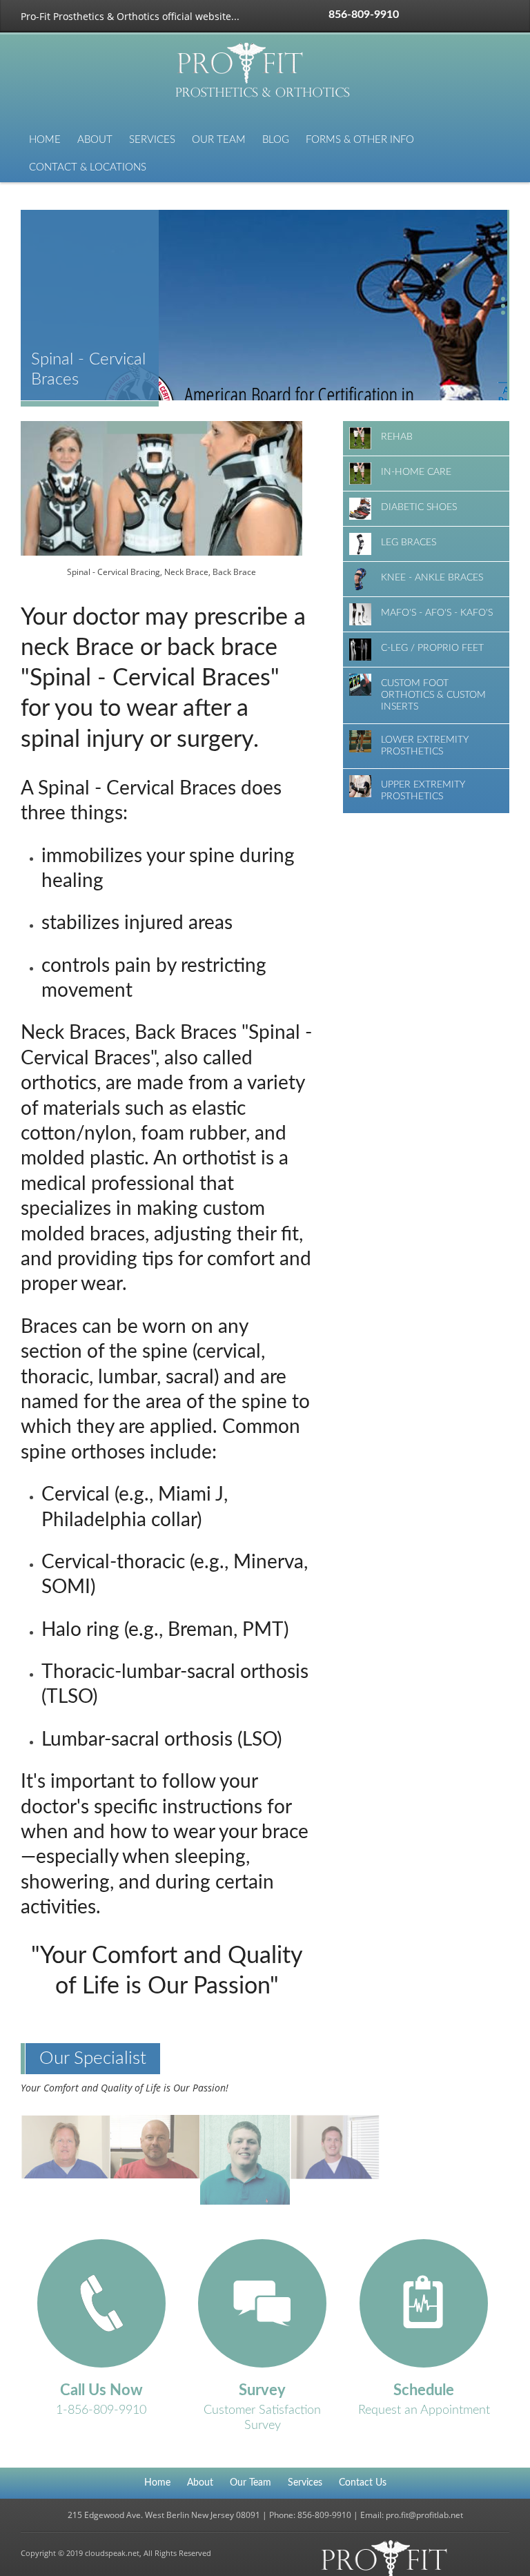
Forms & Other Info (360, 140)
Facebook (418, 16)
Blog (276, 140)
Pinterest (498, 16)
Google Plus (458, 16)
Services (152, 140)
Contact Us (363, 2483)
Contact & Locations (88, 167)
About (95, 140)
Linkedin (478, 16)
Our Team (219, 140)
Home (45, 140)
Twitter (438, 16)
